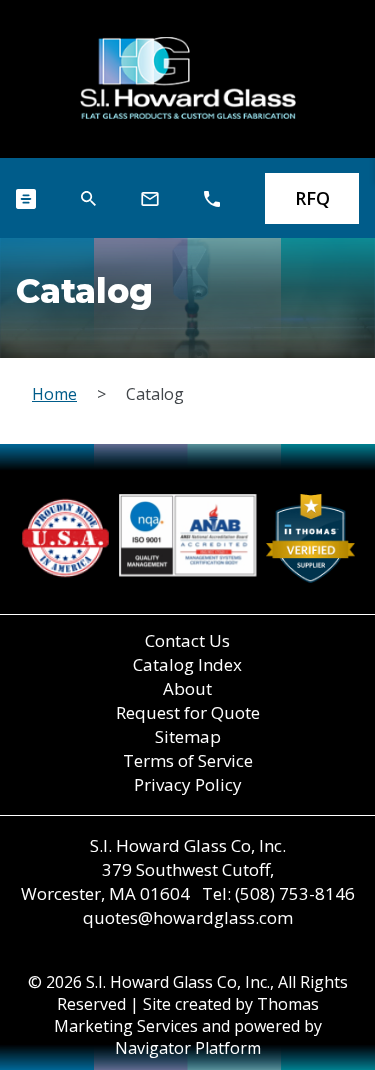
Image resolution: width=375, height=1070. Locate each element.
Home (54, 394)
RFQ (312, 198)
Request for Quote (188, 712)
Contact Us (187, 640)
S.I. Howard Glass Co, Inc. (178, 982)
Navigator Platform (188, 1048)
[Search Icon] (88, 198)
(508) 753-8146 (295, 893)
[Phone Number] (212, 199)
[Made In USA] (188, 538)
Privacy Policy (188, 784)
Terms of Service (188, 760)
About (187, 688)
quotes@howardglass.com (188, 917)
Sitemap (188, 736)
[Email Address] (150, 199)
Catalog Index (187, 664)
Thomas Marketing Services (186, 1015)
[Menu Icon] (26, 199)
